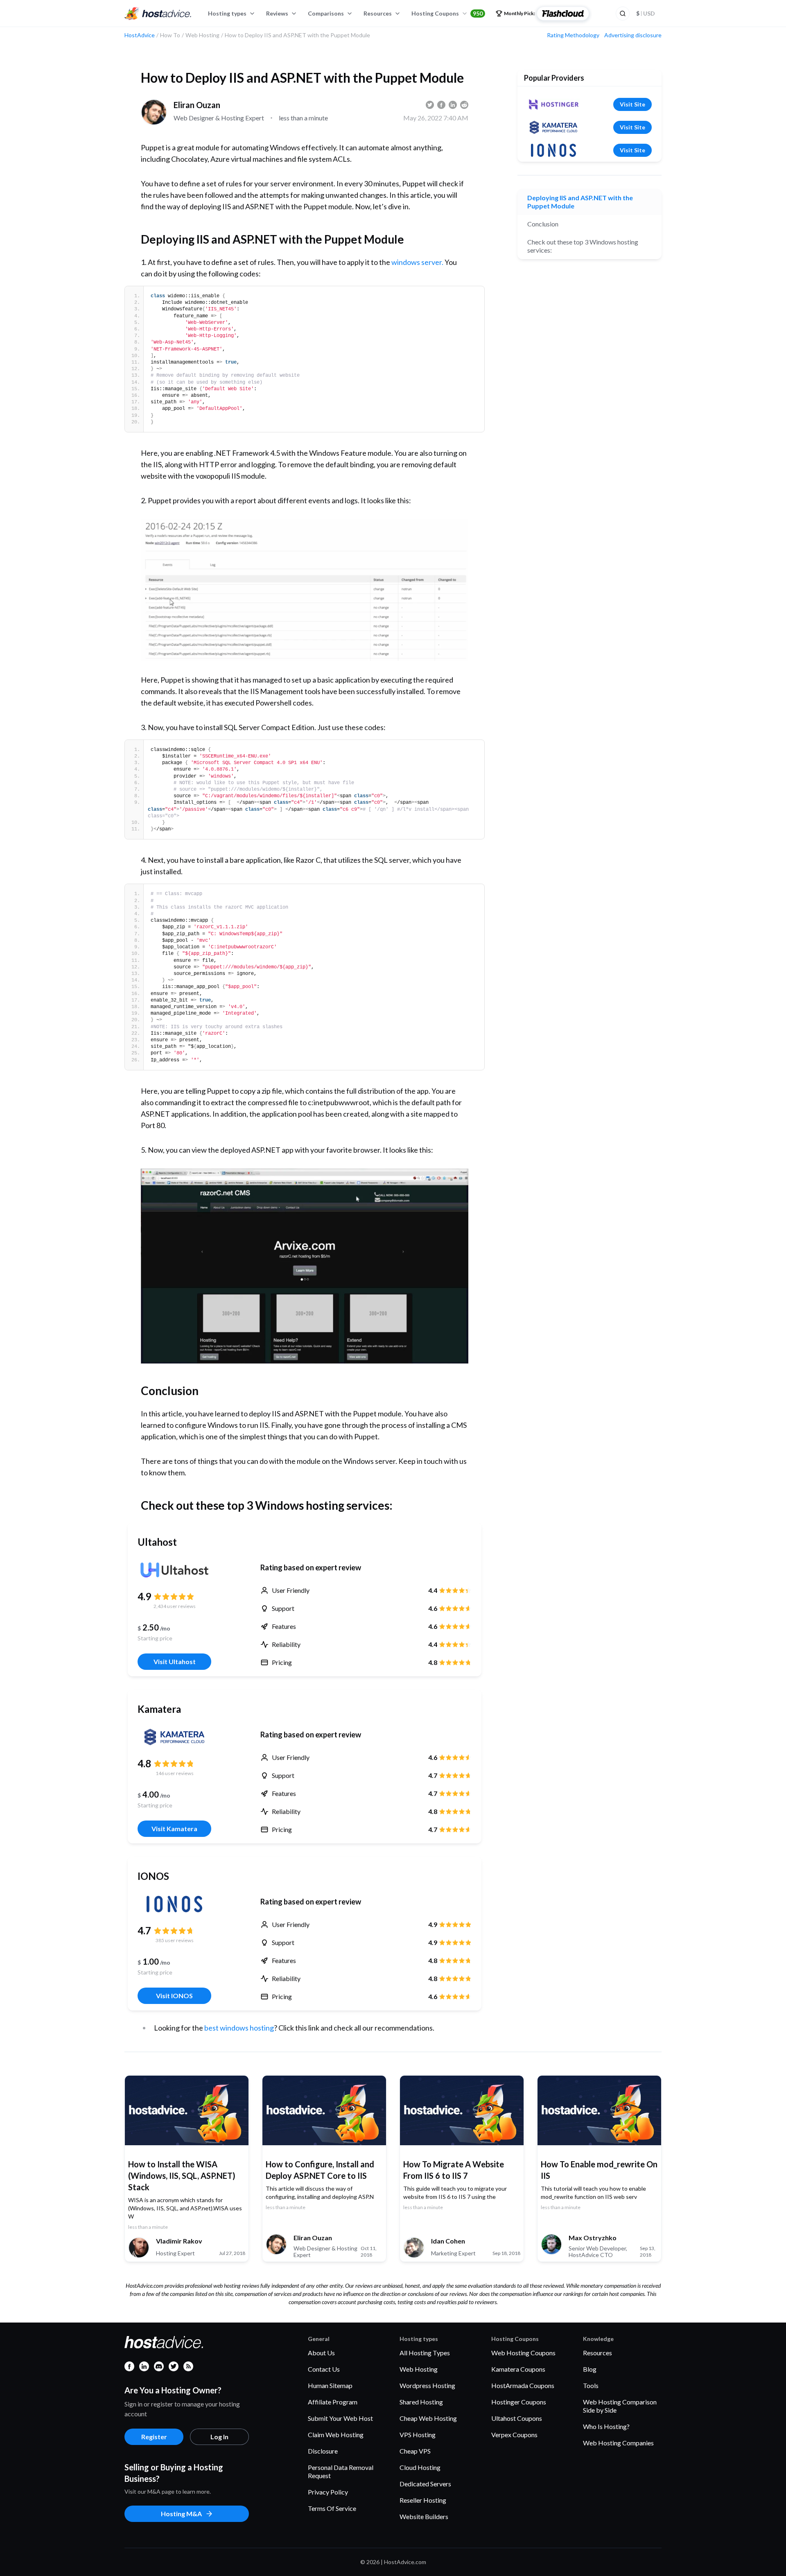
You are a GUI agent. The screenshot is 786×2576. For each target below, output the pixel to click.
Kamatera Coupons (518, 2369)
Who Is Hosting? (606, 2426)
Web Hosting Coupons (523, 2353)
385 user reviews (175, 1940)
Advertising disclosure (633, 35)
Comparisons (326, 13)
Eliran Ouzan (197, 105)
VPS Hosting (418, 2435)
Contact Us (324, 2369)
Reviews (277, 13)
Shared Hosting (421, 2402)
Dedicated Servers (425, 2484)
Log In (219, 2437)
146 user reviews (175, 1773)
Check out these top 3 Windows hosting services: (583, 246)
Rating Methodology (573, 35)
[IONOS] (174, 1904)
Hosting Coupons (447, 13)
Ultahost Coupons (517, 2418)
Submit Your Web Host (340, 2418)
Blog (590, 2369)
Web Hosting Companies (618, 2443)
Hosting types (227, 13)
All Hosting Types (425, 2353)
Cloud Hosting (420, 2467)
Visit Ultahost (175, 1661)
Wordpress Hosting (427, 2385)
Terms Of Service (332, 2508)
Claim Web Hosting (336, 2435)
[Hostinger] (553, 104)
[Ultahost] (174, 1570)
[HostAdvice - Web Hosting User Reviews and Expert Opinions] (158, 14)
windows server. (417, 262)
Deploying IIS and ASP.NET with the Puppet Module (580, 202)
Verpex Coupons (514, 2435)
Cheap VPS (415, 2451)
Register (154, 2437)
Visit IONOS (174, 1996)
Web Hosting (419, 2369)
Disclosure (323, 2451)
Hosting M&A (181, 2514)
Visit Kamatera (174, 1829)
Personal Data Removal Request (341, 2471)
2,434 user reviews (175, 1606)
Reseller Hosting (423, 2500)
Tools (591, 2385)
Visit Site (632, 104)
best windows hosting (239, 2028)
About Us (321, 2353)
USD (646, 13)
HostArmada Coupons (523, 2385)
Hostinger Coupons (519, 2402)
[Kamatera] (174, 1737)
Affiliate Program (333, 2402)
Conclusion (543, 224)
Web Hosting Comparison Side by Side (620, 2406)
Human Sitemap (330, 2385)
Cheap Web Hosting (428, 2418)
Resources (378, 13)
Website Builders (424, 2516)
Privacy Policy (328, 2492)
